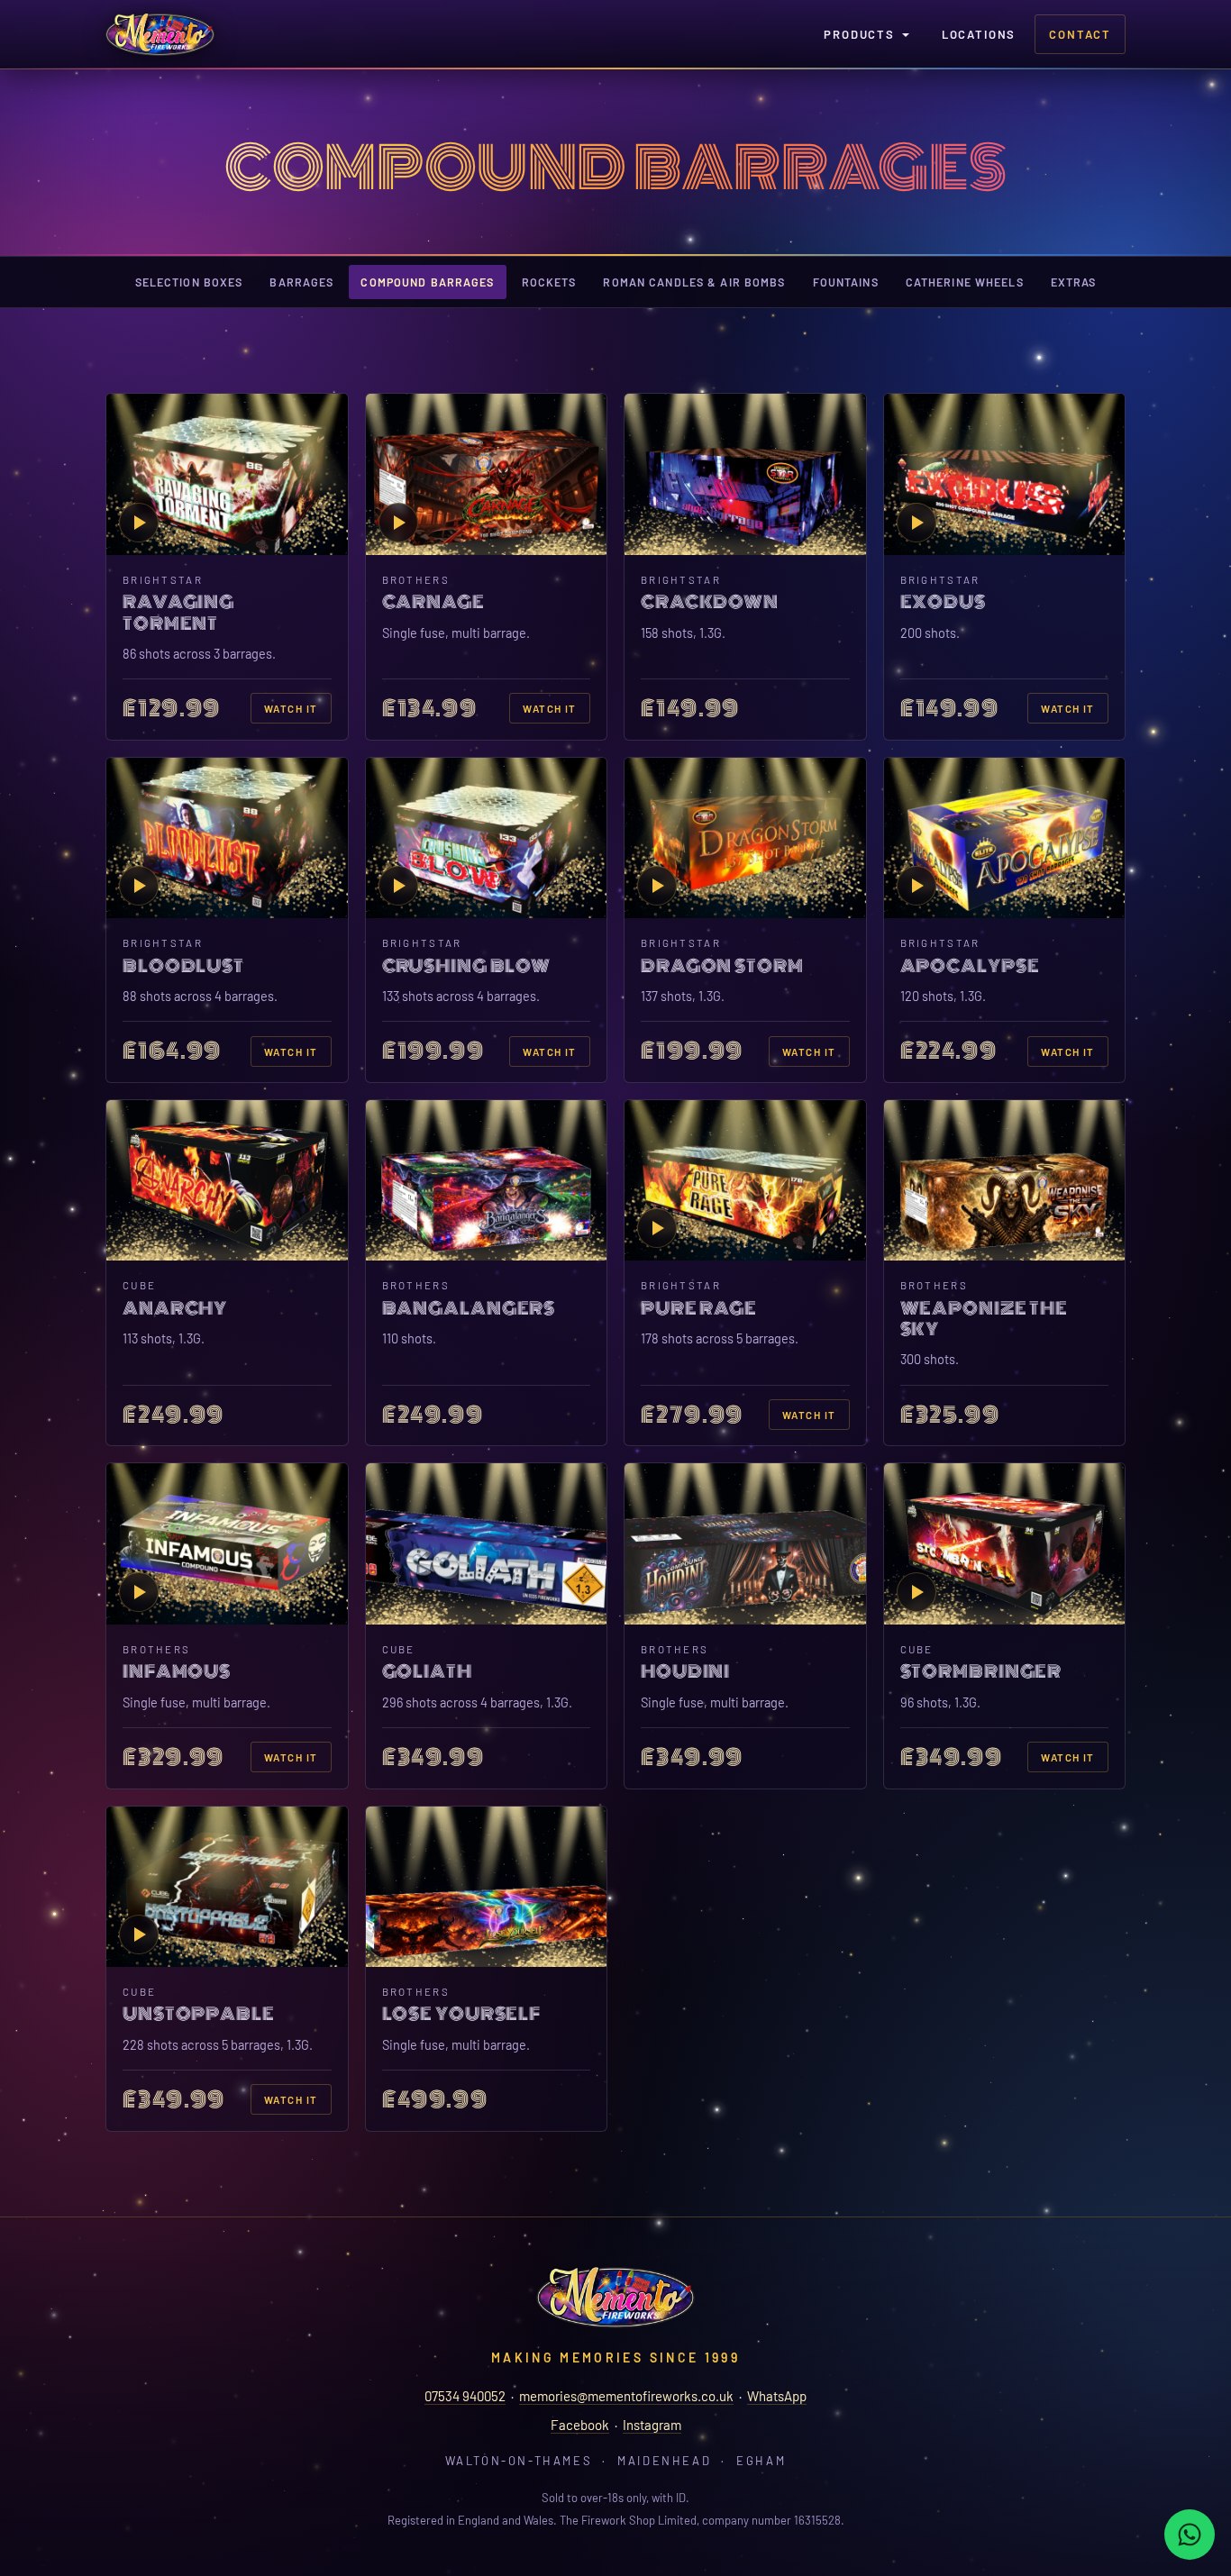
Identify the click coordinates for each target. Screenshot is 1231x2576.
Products (859, 34)
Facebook (580, 2425)
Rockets (549, 282)
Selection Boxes (189, 282)
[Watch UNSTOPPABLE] (227, 1887)
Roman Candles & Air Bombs (694, 282)
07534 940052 (465, 2396)
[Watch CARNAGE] (487, 474)
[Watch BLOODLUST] (227, 838)
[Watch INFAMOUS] (227, 1543)
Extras (1074, 282)
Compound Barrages (427, 282)
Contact (1080, 34)
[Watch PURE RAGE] (745, 1180)
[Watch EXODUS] (1005, 474)
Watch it (291, 708)
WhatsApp (777, 2396)
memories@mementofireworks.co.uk (626, 2396)
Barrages (301, 282)
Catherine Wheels (965, 282)
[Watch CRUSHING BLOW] (487, 838)
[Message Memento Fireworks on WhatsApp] (1190, 2535)
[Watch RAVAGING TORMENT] (227, 474)
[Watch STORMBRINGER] (1005, 1543)
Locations (979, 34)
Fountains (846, 282)
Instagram (652, 2425)
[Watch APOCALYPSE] (1005, 838)
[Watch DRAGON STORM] (745, 838)
